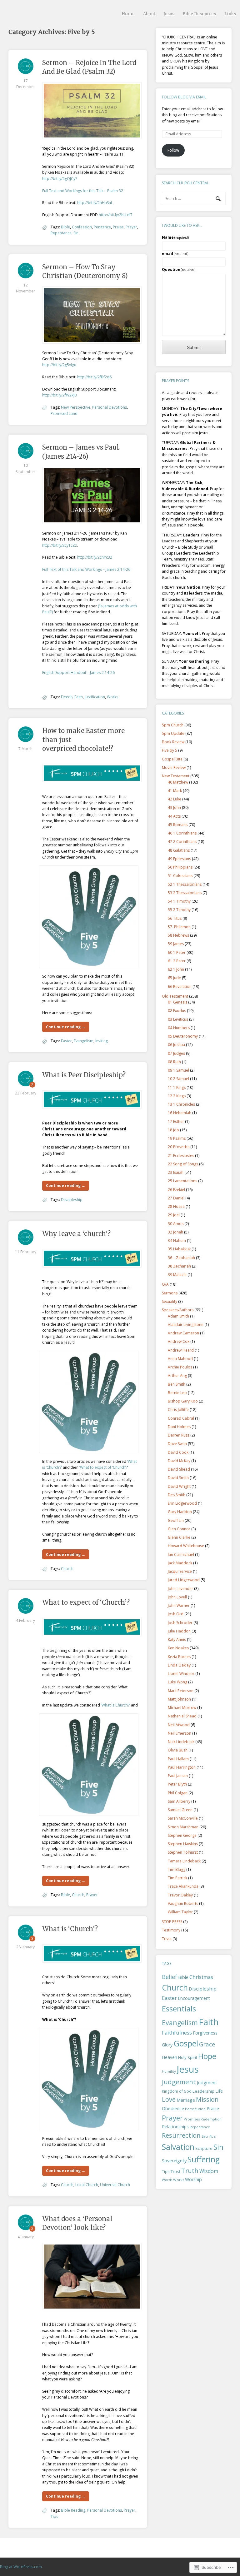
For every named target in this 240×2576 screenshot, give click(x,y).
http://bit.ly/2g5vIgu (59, 365)
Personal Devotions (110, 407)
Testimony (171, 1930)
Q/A (165, 1284)
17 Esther (176, 1121)
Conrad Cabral (181, 1418)
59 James (176, 944)
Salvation (178, 2147)
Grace (207, 2044)
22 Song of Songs (183, 1164)
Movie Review (174, 767)
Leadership (203, 2091)
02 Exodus (177, 1011)
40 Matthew (178, 782)
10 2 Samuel (178, 1079)
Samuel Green (180, 1810)
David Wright (179, 1486)
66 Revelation (180, 987)
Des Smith (177, 1495)
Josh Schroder (180, 1623)
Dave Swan (177, 1444)
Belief (170, 1977)
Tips (54, 2516)
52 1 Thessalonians (185, 884)
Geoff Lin (176, 1520)
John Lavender (180, 1589)
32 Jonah (175, 1232)
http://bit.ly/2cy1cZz (60, 545)
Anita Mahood (180, 1359)
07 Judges (176, 1053)
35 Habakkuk (179, 1249)
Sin (76, 233)
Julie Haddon (179, 1631)
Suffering (204, 2159)
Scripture (204, 2148)
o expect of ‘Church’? (109, 1467)
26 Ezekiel (176, 1190)
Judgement (179, 2082)
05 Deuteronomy (183, 1036)
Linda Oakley (179, 1665)
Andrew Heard (181, 1350)
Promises (192, 2119)
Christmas (201, 1977)
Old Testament (175, 996)
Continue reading (66, 1027)
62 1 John (176, 969)
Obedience (173, 2108)
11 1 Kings (177, 1087)
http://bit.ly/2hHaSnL (95, 203)
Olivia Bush (178, 1750)
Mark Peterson (181, 1691)
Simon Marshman (183, 1827)
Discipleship (72, 1200)
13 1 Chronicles (181, 1104)
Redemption (211, 2119)
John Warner (179, 1605)
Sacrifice (209, 2136)
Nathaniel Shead (182, 1716)
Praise (118, 227)
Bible (65, 227)
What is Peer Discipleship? (84, 1075)
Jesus (169, 14)
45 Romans (178, 825)
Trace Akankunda (183, 1886)
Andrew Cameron (183, 1333)
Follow (173, 150)
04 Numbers (179, 1028)
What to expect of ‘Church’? (86, 1602)
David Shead (179, 1469)
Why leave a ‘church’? (76, 1234)
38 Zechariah (179, 1266)
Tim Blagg (177, 1869)
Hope (207, 2056)
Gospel (186, 2043)
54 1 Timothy (179, 901)
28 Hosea (176, 1206)
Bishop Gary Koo (183, 1401)
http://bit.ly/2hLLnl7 (116, 215)
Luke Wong (177, 1682)
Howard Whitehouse (186, 1546)
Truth (190, 2171)
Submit (194, 347)
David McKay (179, 1461)
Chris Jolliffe (178, 1410)
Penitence (102, 227)
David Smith (178, 1478)
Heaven (170, 2057)
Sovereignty (174, 2160)
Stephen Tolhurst (183, 1852)
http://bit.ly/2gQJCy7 (60, 179)
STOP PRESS (172, 1922)
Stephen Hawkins (183, 1844)
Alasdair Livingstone (186, 1325)
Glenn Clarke (179, 1537)
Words (167, 2180)
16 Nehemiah (180, 1113)
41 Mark (175, 791)
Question (179, 269)
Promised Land (64, 414)
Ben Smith (177, 1384)
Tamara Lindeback (184, 1861)
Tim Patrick (177, 1878)
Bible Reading (73, 2510)
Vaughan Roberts (183, 1903)
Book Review (173, 742)
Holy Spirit (188, 2057)
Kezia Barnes (179, 1657)
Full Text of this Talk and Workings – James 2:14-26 (86, 569)
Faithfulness (177, 2033)
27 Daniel (176, 1198)
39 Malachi (177, 1275)
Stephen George (182, 1835)
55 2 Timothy (179, 910)
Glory (167, 2045)
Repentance (61, 233)
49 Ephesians (179, 859)
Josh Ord (176, 1614)
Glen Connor (179, 1529)
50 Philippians (180, 867)
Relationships (175, 2127)
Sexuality (170, 1301)
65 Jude (174, 978)
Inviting (102, 1041)
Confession (82, 227)
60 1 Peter (177, 952)
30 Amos (176, 1224)
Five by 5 (170, 750)
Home (128, 14)
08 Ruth (174, 1062)
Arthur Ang (177, 1375)
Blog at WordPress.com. (21, 2567)
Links (230, 14)
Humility (169, 2071)
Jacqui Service (180, 1571)
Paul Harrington (182, 1767)
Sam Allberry (179, 1801)
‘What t (85, 1467)
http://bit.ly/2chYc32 (95, 557)
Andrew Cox (179, 1341)
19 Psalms (177, 1138)
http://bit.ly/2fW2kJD (60, 395)
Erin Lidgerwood (182, 1503)
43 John (174, 807)
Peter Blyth (177, 1784)
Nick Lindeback (181, 1742)
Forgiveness (205, 2033)
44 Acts (174, 816)
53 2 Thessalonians (185, 893)
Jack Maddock (180, 1563)
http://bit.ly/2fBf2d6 (94, 377)
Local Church (87, 2185)
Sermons (170, 1293)
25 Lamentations (182, 1181)
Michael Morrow (182, 1708)
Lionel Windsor (181, 1674)
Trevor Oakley (180, 1895)
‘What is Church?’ (116, 1705)
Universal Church (115, 2185)
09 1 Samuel (178, 1070)
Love (169, 2099)
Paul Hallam (178, 1759)
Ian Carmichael (181, 1555)
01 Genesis (177, 1002)
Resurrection (181, 2135)
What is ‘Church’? (70, 1929)
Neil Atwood (179, 1725)
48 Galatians (179, 850)
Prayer (131, 227)
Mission (207, 2099)
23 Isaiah (176, 1172)
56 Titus (175, 918)
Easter (66, 1041)
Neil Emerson (180, 1733)
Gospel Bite (172, 759)
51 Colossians (180, 876)
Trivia (167, 1939)
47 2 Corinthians (182, 842)
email (175, 254)
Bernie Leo (177, 1393)
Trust (175, 2171)
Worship (193, 2179)
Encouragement (194, 1998)
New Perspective (76, 407)
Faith (79, 697)
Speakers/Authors (178, 1310)
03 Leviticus (178, 1019)
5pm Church (173, 725)
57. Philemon (179, 927)
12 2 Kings (177, 1096)
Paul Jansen (178, 1776)
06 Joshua (176, 1045)
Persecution (195, 2109)
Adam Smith (178, 1316)
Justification (95, 697)
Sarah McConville (183, 1818)
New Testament (176, 776)
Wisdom (209, 2171)
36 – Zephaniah (181, 1258)
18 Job (173, 1130)
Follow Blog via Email (184, 97)
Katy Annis (177, 1639)
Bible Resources (199, 14)
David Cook (178, 1452)
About (149, 14)
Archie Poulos (180, 1367)
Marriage (186, 2100)
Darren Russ (179, 1435)
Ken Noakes (178, 1648)
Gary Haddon (180, 1512)
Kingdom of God (177, 2091)
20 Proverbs (179, 1147)
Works (112, 697)
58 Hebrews (178, 935)
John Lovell (177, 1597)
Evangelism (84, 1041)
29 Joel (174, 1215)
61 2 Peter (177, 961)
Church (67, 1569)
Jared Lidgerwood (184, 1580)
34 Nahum (177, 1241)
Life (219, 2091)
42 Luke (175, 799)
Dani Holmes (179, 1427)
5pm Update (173, 733)
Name (175, 237)
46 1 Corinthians (182, 833)
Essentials (179, 2008)
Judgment (207, 2082)
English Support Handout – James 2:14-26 (78, 673)
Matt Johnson (179, 1699)
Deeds (67, 697)
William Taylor (180, 1912)
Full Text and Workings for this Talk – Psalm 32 (83, 191)
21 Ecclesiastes (181, 1156)
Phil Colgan (178, 1793)
